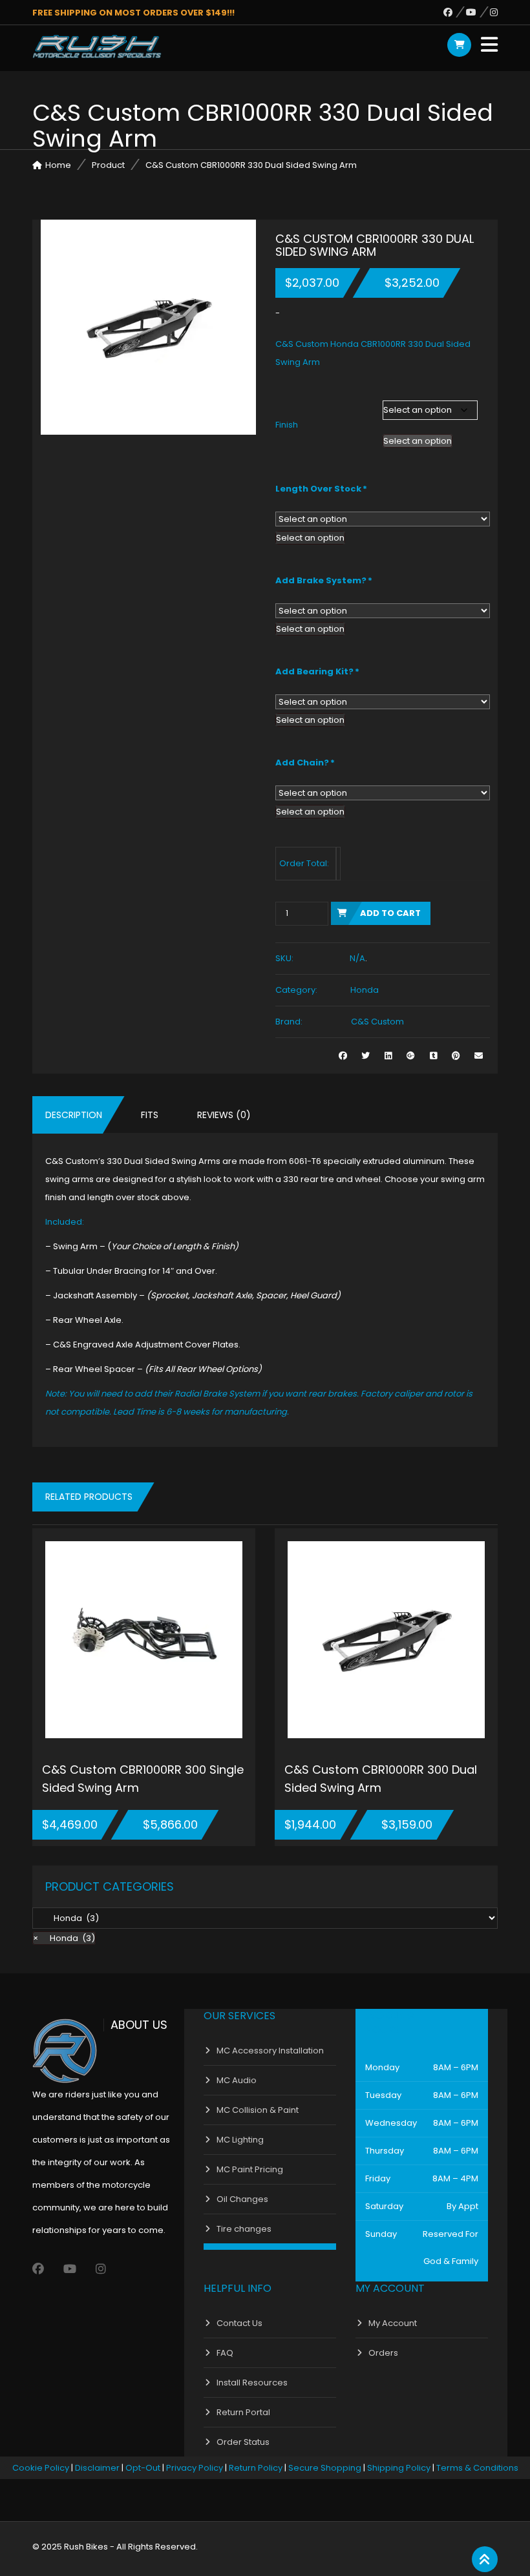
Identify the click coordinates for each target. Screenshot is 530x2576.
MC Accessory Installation (270, 2051)
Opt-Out (143, 2468)
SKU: (284, 958)
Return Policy (256, 2468)
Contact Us (239, 2323)
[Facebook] (455, 12)
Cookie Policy (41, 2468)
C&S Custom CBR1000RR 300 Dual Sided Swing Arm (381, 1779)
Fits (150, 1115)
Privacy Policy (195, 2468)
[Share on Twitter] (366, 1056)
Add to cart (390, 913)
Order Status (243, 2442)
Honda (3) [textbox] (64, 1938)
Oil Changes (242, 2199)
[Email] (479, 1056)
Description (74, 1115)
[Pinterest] (456, 1056)
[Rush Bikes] (97, 47)
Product (108, 165)
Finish (287, 425)
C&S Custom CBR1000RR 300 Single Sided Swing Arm (143, 1779)
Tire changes (244, 2229)
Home (58, 165)
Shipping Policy (399, 2468)
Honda (365, 990)
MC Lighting (240, 2140)
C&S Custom (377, 1022)
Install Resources (252, 2383)
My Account (393, 2323)
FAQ (225, 2353)
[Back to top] (485, 2560)
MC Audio (237, 2080)
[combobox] (418, 441)
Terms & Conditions (477, 2468)
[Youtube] (478, 12)
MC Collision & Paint (258, 2110)
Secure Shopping (325, 2468)
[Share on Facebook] (343, 1056)
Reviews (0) (224, 1115)
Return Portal (243, 2412)
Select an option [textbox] (418, 441)
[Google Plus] (411, 1056)
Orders (383, 2353)
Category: (296, 990)
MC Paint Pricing (250, 2169)
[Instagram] (494, 12)
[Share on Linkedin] (388, 1056)
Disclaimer (97, 2468)
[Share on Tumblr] (433, 1056)
